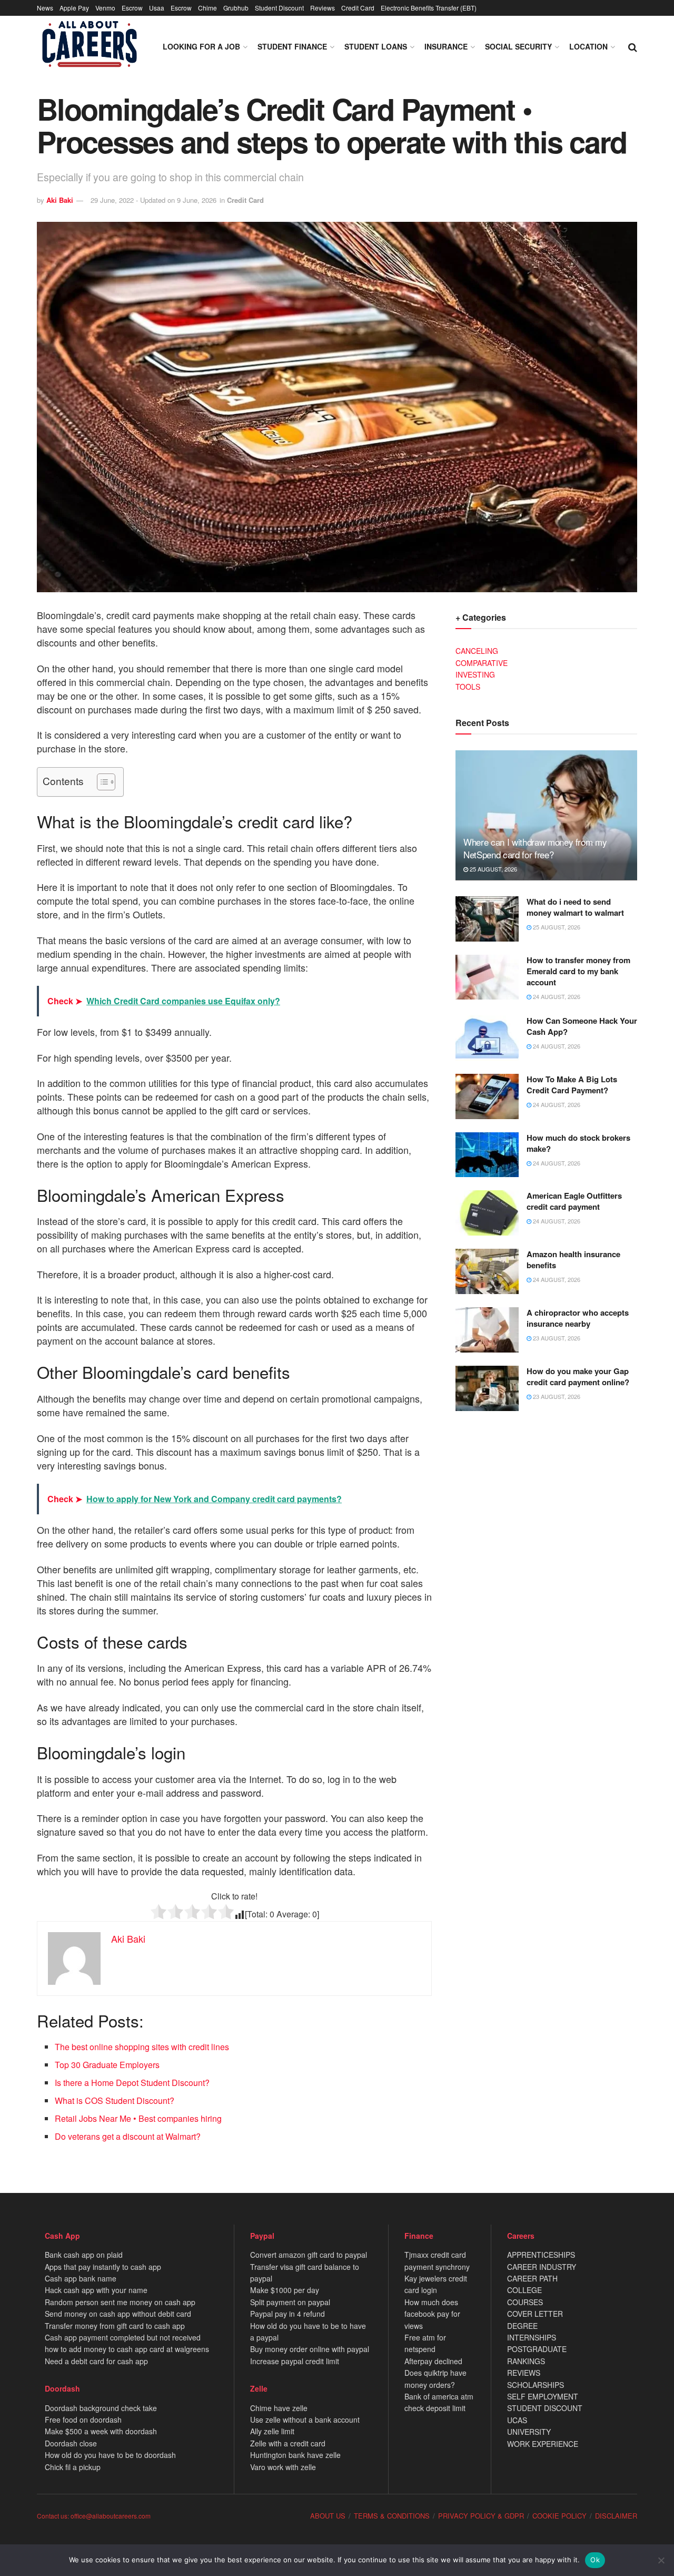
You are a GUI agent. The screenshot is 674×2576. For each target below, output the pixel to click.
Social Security (518, 46)
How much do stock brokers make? (578, 1143)
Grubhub (236, 8)
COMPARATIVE (482, 663)
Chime (207, 8)
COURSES (525, 2302)
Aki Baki (60, 200)
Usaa (157, 8)
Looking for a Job (201, 46)
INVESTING (475, 674)
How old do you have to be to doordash (110, 2455)
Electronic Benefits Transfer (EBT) (429, 8)
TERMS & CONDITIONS (392, 2516)
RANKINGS (526, 2361)
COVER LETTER (535, 2314)
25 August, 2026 (493, 869)
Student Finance (292, 46)
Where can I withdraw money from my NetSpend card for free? (535, 848)
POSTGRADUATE (537, 2349)
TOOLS (468, 687)
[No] (661, 2560)
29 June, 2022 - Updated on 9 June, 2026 (153, 200)
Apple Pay (74, 8)
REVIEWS (524, 2373)
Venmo (105, 8)
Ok (595, 2560)
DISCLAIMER (616, 2516)
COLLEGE (524, 2290)
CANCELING (477, 651)
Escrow (132, 8)
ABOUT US (328, 2516)
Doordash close (71, 2443)
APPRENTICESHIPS (541, 2255)
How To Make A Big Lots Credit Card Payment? (572, 1085)
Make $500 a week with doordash (101, 2431)
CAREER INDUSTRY (542, 2267)
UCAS (517, 2420)
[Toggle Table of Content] (101, 782)
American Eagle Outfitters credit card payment (574, 1201)
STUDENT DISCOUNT (545, 2408)
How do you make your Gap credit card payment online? (578, 1377)
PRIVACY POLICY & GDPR (481, 2516)
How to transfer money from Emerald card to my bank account (578, 971)
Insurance (446, 46)
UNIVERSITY (529, 2432)
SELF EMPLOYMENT (543, 2396)
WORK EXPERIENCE (543, 2444)
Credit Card (358, 8)
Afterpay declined (433, 2361)
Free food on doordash (83, 2420)
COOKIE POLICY (559, 2516)
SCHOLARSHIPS (536, 2385)
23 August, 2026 (556, 1338)
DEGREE (522, 2326)
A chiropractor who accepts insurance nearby (578, 1318)
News (45, 8)
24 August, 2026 (556, 996)
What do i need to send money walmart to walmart (575, 907)
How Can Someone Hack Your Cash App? (582, 1026)
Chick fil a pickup (73, 2467)
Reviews (323, 8)
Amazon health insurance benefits (573, 1260)
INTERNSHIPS (532, 2337)
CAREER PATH (532, 2278)
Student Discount (279, 8)
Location (588, 46)
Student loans (376, 46)
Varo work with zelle (283, 2467)
